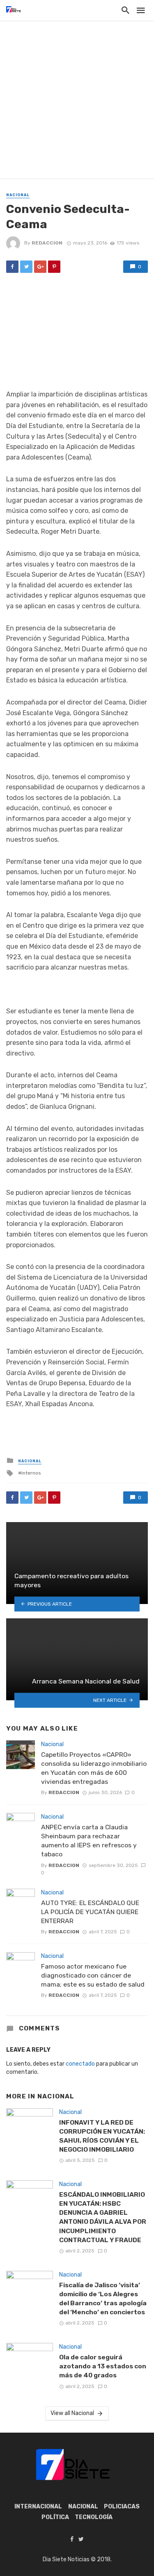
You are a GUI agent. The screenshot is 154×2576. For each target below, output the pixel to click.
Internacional (38, 2507)
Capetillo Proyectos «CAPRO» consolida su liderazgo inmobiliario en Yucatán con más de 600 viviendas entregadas (94, 1768)
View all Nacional (72, 2413)
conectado (80, 2064)
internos (31, 1473)
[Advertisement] (77, 101)
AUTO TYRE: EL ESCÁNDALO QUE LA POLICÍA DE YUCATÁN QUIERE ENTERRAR (90, 1912)
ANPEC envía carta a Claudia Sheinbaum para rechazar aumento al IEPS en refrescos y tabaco (89, 1841)
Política (55, 2517)
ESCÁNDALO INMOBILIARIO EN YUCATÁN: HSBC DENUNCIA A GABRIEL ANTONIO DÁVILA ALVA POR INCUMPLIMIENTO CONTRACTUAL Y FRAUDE (103, 2217)
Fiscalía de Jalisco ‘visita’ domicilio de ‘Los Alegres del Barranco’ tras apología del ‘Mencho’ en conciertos (103, 2298)
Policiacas (122, 2507)
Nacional (18, 195)
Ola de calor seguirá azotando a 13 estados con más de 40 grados (103, 2366)
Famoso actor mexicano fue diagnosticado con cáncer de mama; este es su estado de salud (93, 1975)
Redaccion (47, 243)
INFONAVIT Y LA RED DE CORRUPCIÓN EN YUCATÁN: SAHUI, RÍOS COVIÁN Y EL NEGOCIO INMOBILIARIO (102, 2136)
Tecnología (94, 2517)
